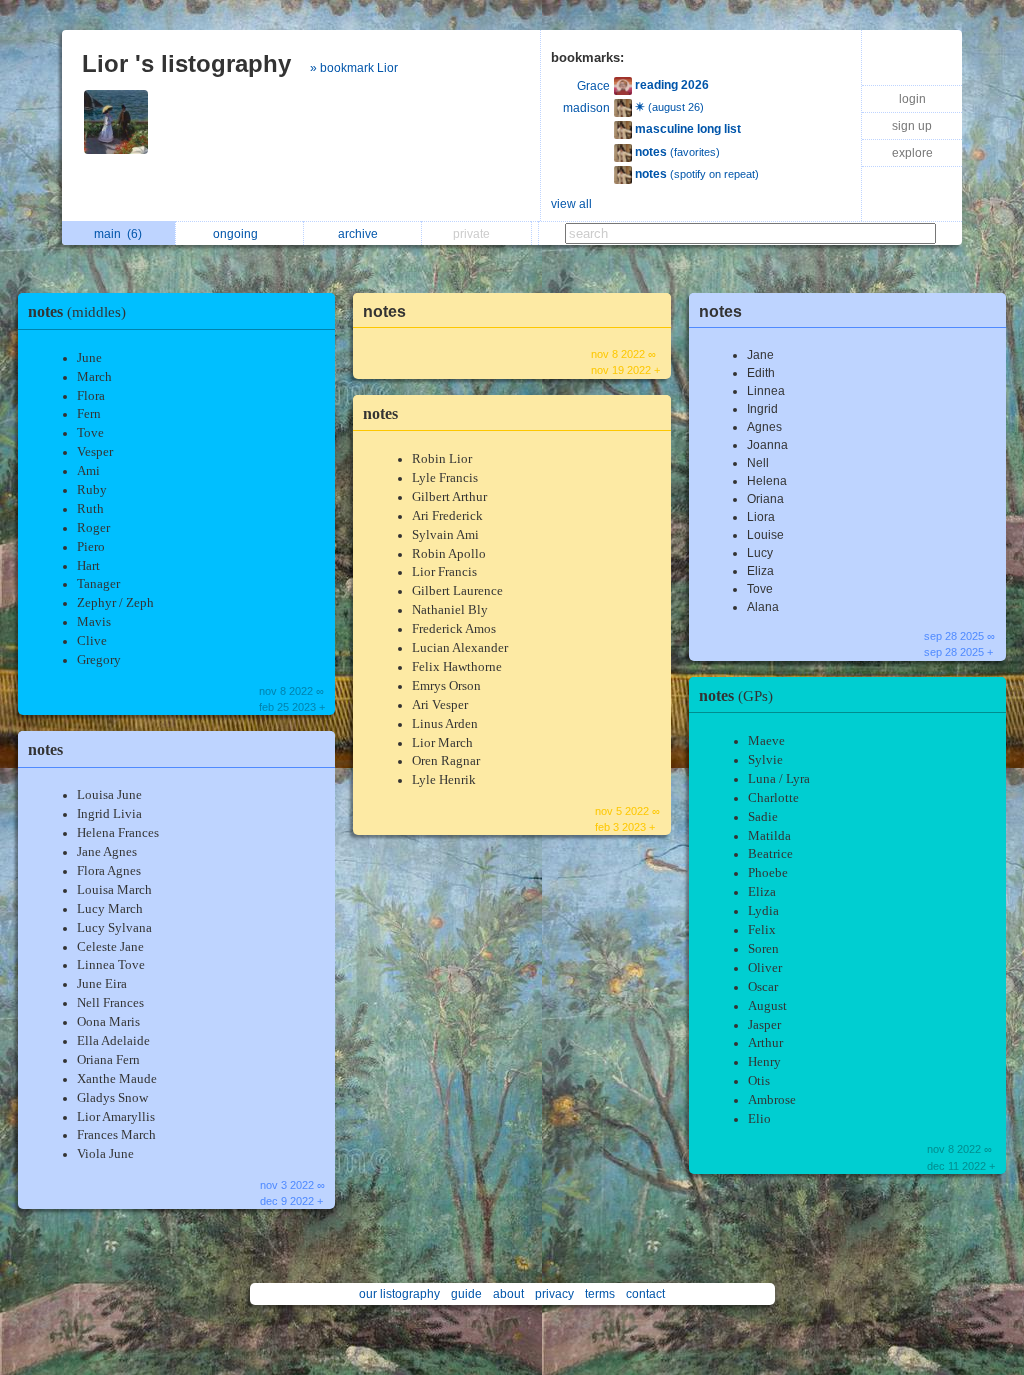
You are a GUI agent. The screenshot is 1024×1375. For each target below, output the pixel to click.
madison (586, 108)
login (912, 99)
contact (645, 1294)
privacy (554, 1294)
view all (571, 204)
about (508, 1294)
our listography (399, 1294)
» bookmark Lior (354, 68)
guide (466, 1294)
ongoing (238, 234)
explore (912, 153)
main (118, 234)
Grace (593, 86)
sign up (912, 126)
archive (361, 234)
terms (600, 1294)
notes (77, 311)
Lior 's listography (186, 63)
